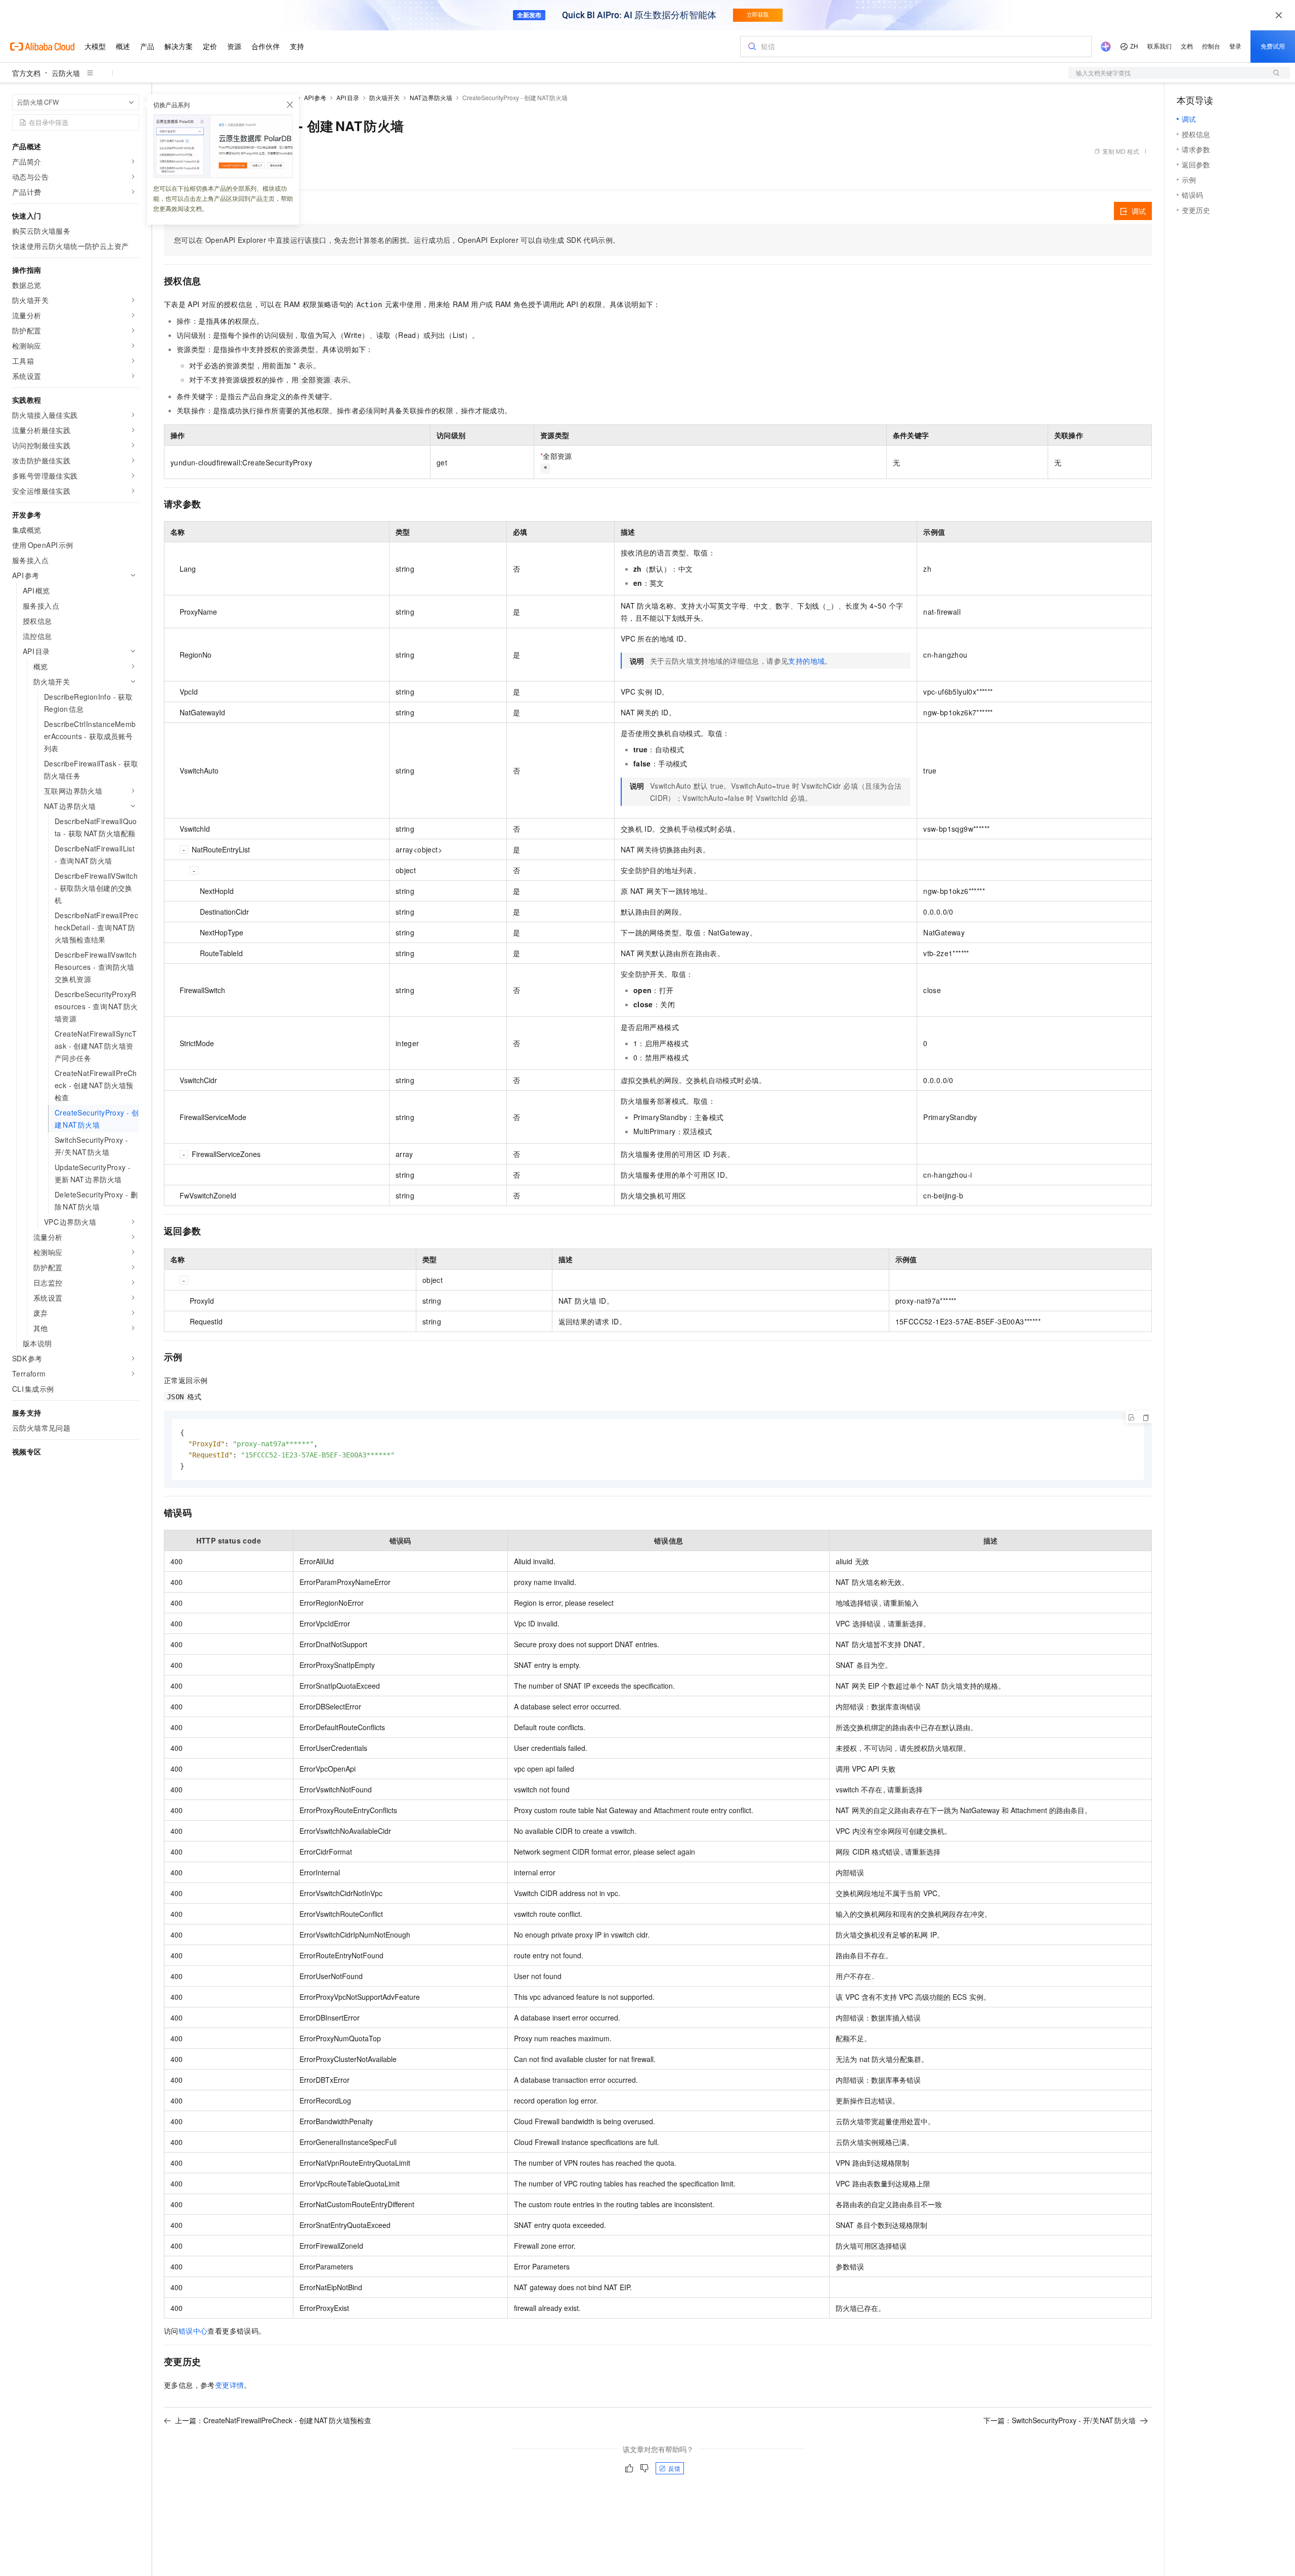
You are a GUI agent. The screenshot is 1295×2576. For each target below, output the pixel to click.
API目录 (348, 97)
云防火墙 (66, 73)
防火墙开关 (384, 97)
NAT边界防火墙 (431, 97)
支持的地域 (806, 661)
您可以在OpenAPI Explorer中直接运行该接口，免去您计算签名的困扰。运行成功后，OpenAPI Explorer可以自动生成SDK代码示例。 (397, 240)
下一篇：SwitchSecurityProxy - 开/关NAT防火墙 (1060, 2420)
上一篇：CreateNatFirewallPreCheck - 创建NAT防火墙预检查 (273, 2420)
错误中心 (193, 2331)
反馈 (674, 2468)
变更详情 (230, 2385)
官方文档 (26, 73)
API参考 (315, 97)
